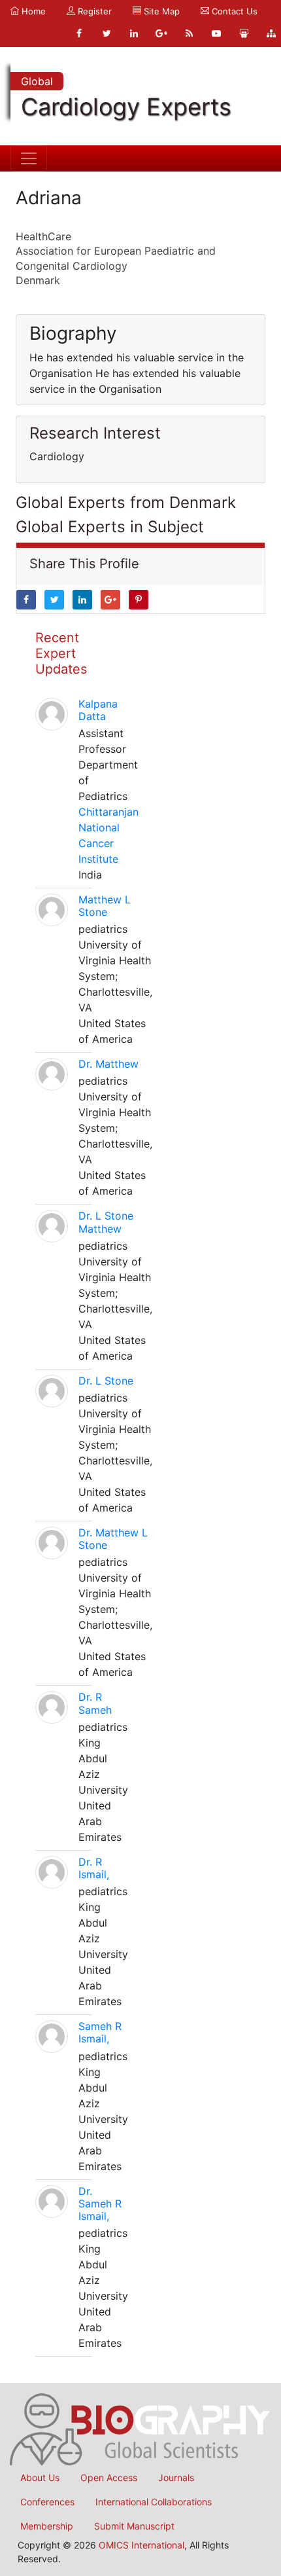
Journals (176, 2477)
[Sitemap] (271, 33)
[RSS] (189, 33)
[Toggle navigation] (29, 158)
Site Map (160, 11)
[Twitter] (107, 33)
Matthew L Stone (105, 906)
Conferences (47, 2502)
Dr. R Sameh (95, 1703)
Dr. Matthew (108, 1064)
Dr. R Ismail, (94, 1868)
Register (93, 11)
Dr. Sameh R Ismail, (100, 2204)
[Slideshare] (244, 33)
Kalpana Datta (98, 710)
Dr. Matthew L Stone (113, 1539)
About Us (40, 2477)
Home (32, 11)
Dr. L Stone (106, 1381)
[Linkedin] (134, 33)
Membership (47, 2526)
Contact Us (233, 11)
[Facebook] (79, 33)
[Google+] (161, 33)
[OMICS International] (140, 2429)
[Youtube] (216, 33)
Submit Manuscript (134, 2526)
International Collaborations (154, 2502)
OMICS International (141, 2545)
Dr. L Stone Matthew (106, 1222)
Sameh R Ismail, (100, 2032)
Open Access (109, 2477)
